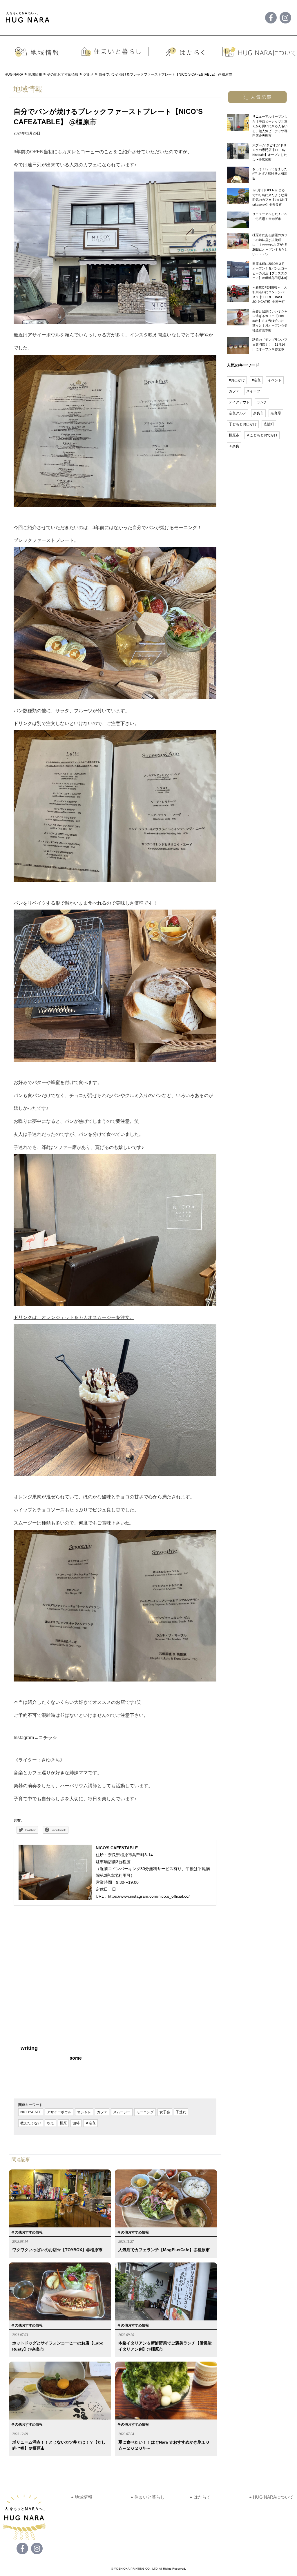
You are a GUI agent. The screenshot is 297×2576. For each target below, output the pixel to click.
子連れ (181, 2112)
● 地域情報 (82, 2497)
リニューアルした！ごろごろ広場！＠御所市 (270, 216)
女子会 (165, 2112)
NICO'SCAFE (31, 2112)
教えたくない (31, 2123)
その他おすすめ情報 (27, 2232)
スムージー (122, 2112)
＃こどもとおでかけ (262, 435)
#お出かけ (237, 380)
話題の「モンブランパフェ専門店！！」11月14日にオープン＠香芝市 (270, 344)
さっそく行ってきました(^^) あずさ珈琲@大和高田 (270, 174)
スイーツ (253, 391)
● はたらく (200, 2497)
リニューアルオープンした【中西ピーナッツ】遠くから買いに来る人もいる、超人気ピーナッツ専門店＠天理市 (270, 126)
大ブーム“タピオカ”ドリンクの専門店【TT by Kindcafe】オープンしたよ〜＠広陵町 (270, 152)
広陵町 (269, 424)
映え (50, 2123)
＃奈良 (90, 2123)
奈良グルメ (238, 413)
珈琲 (76, 2123)
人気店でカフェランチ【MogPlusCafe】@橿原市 (164, 2250)
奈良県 (276, 413)
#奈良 (256, 380)
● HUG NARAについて (271, 2497)
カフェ (102, 2112)
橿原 (63, 2123)
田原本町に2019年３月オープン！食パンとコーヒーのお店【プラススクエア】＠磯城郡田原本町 (270, 271)
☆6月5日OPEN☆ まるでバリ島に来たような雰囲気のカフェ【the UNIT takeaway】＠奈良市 (270, 197)
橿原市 (234, 435)
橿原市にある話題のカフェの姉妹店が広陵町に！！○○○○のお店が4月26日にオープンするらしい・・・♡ (270, 245)
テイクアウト (239, 402)
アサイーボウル (59, 2112)
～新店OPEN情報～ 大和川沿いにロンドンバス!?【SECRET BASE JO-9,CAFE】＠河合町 (270, 295)
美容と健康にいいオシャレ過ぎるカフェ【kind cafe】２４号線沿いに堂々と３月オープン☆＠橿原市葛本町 (270, 321)
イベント (275, 380)
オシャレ (84, 2112)
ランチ (262, 402)
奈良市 (258, 413)
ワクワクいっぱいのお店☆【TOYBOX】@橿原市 (57, 2250)
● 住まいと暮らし (148, 2497)
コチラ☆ (48, 1738)
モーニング (145, 2112)
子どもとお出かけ (243, 424)
